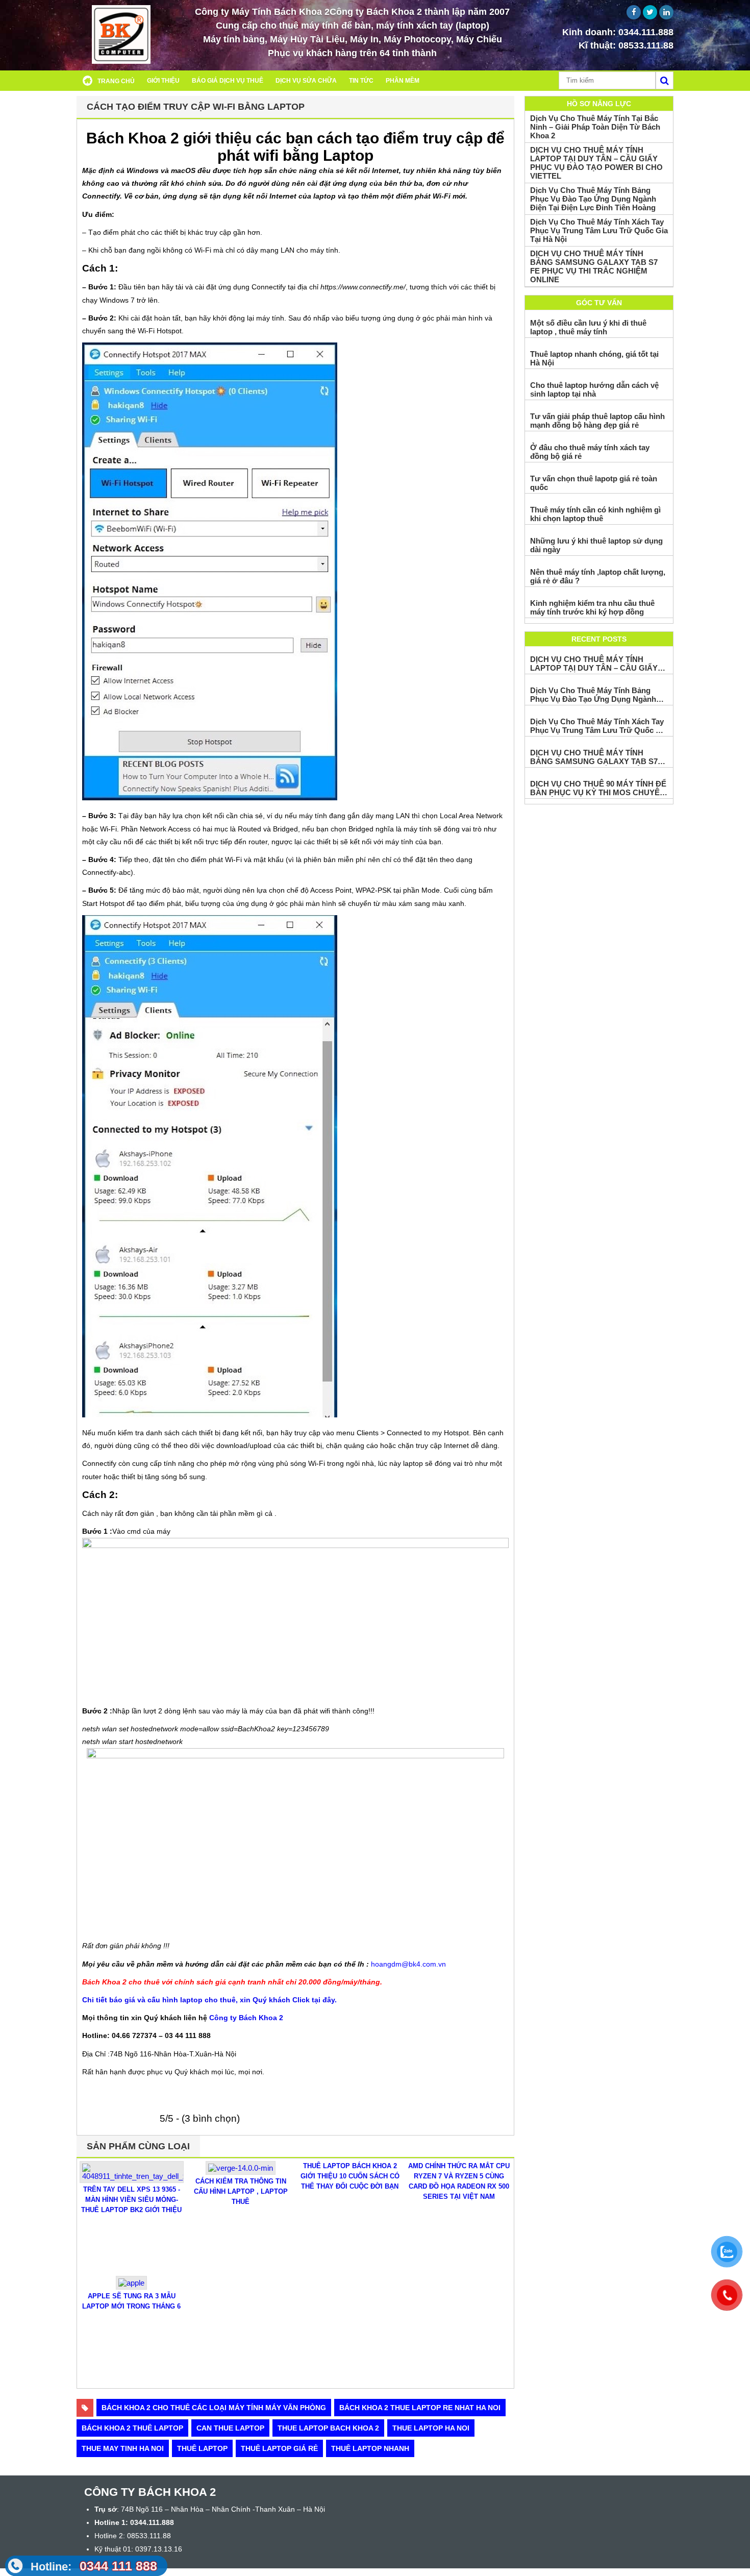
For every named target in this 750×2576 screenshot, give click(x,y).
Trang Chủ (116, 81)
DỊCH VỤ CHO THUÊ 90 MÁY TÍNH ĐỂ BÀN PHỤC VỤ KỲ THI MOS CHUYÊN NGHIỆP (598, 788)
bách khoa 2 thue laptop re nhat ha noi (420, 2408)
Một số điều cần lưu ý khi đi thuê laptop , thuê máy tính (588, 327)
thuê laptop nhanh (370, 2448)
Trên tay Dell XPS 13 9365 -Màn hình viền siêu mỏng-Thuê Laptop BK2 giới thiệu (131, 2200)
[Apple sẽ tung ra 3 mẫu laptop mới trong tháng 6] (131, 2287)
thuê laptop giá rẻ (279, 2448)
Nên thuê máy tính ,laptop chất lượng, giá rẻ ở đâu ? (598, 576)
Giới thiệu (163, 81)
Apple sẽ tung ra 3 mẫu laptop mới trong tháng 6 (131, 2301)
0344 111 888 (94, 2566)
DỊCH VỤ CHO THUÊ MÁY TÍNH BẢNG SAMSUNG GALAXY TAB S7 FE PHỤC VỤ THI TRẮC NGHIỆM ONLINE (594, 266)
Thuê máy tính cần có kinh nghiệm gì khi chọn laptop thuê (595, 514)
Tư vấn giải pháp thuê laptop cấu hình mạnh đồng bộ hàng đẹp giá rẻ (597, 421)
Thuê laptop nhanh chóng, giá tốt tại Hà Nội (594, 358)
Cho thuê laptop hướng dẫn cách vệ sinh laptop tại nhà (594, 389)
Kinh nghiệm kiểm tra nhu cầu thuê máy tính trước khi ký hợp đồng (592, 607)
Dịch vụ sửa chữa (306, 81)
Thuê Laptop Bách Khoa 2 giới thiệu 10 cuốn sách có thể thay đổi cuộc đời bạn (350, 2176)
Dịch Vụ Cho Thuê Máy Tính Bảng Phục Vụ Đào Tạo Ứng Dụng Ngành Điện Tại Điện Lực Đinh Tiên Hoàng (593, 199)
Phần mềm (403, 81)
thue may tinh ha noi (123, 2448)
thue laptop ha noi (431, 2428)
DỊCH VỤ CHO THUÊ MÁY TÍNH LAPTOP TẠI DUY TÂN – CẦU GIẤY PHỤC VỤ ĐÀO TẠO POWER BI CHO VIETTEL (596, 163)
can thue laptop (230, 2428)
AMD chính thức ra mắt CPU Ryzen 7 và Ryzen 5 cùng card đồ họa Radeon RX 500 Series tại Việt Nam (459, 2181)
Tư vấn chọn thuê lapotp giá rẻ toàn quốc (594, 483)
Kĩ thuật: (626, 45)
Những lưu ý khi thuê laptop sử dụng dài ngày (596, 545)
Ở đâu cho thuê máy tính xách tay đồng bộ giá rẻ (590, 452)
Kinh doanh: (618, 32)
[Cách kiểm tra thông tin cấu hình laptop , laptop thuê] (241, 2172)
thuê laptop (202, 2448)
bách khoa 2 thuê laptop (132, 2428)
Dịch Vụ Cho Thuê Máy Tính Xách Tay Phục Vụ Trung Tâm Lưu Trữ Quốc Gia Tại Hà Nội (599, 230)
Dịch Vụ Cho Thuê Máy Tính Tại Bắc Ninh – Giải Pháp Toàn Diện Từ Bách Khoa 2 (595, 127)
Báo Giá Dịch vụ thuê (228, 81)
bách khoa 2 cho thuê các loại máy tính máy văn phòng (214, 2408)
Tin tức (361, 81)
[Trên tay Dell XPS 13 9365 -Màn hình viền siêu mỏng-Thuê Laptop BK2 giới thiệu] (132, 2180)
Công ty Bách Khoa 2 (246, 2018)
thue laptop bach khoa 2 (328, 2428)
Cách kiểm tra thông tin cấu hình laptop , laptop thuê (241, 2191)
